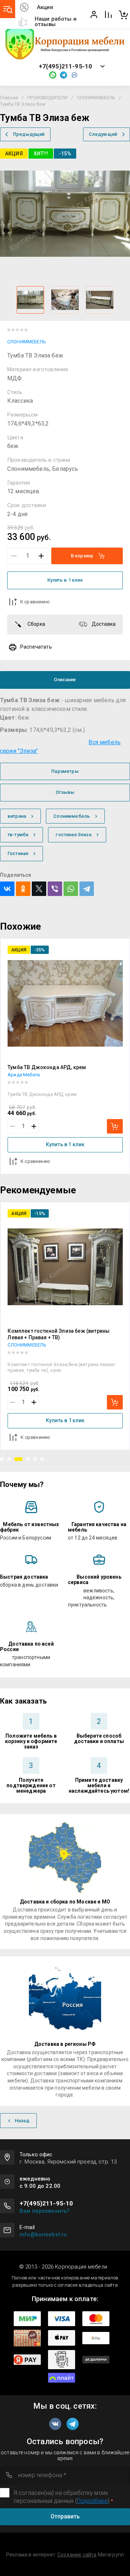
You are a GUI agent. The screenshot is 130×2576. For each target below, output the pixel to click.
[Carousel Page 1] (2, 1459)
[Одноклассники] (23, 889)
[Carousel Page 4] (28, 1459)
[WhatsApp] (71, 889)
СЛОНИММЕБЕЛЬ (96, 98)
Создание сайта (77, 2555)
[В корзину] (115, 1126)
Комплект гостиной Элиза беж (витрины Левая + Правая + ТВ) (58, 1334)
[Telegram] (87, 889)
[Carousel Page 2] (9, 1459)
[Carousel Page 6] (42, 1459)
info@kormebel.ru (43, 2234)
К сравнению (35, 602)
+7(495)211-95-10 (66, 66)
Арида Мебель (24, 1075)
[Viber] (55, 889)
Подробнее (92, 2501)
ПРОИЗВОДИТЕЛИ (47, 98)
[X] (39, 889)
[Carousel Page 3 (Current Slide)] (18, 1459)
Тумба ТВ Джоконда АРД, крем (47, 1067)
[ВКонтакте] (7, 889)
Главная (9, 98)
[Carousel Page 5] (35, 1459)
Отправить (65, 2516)
